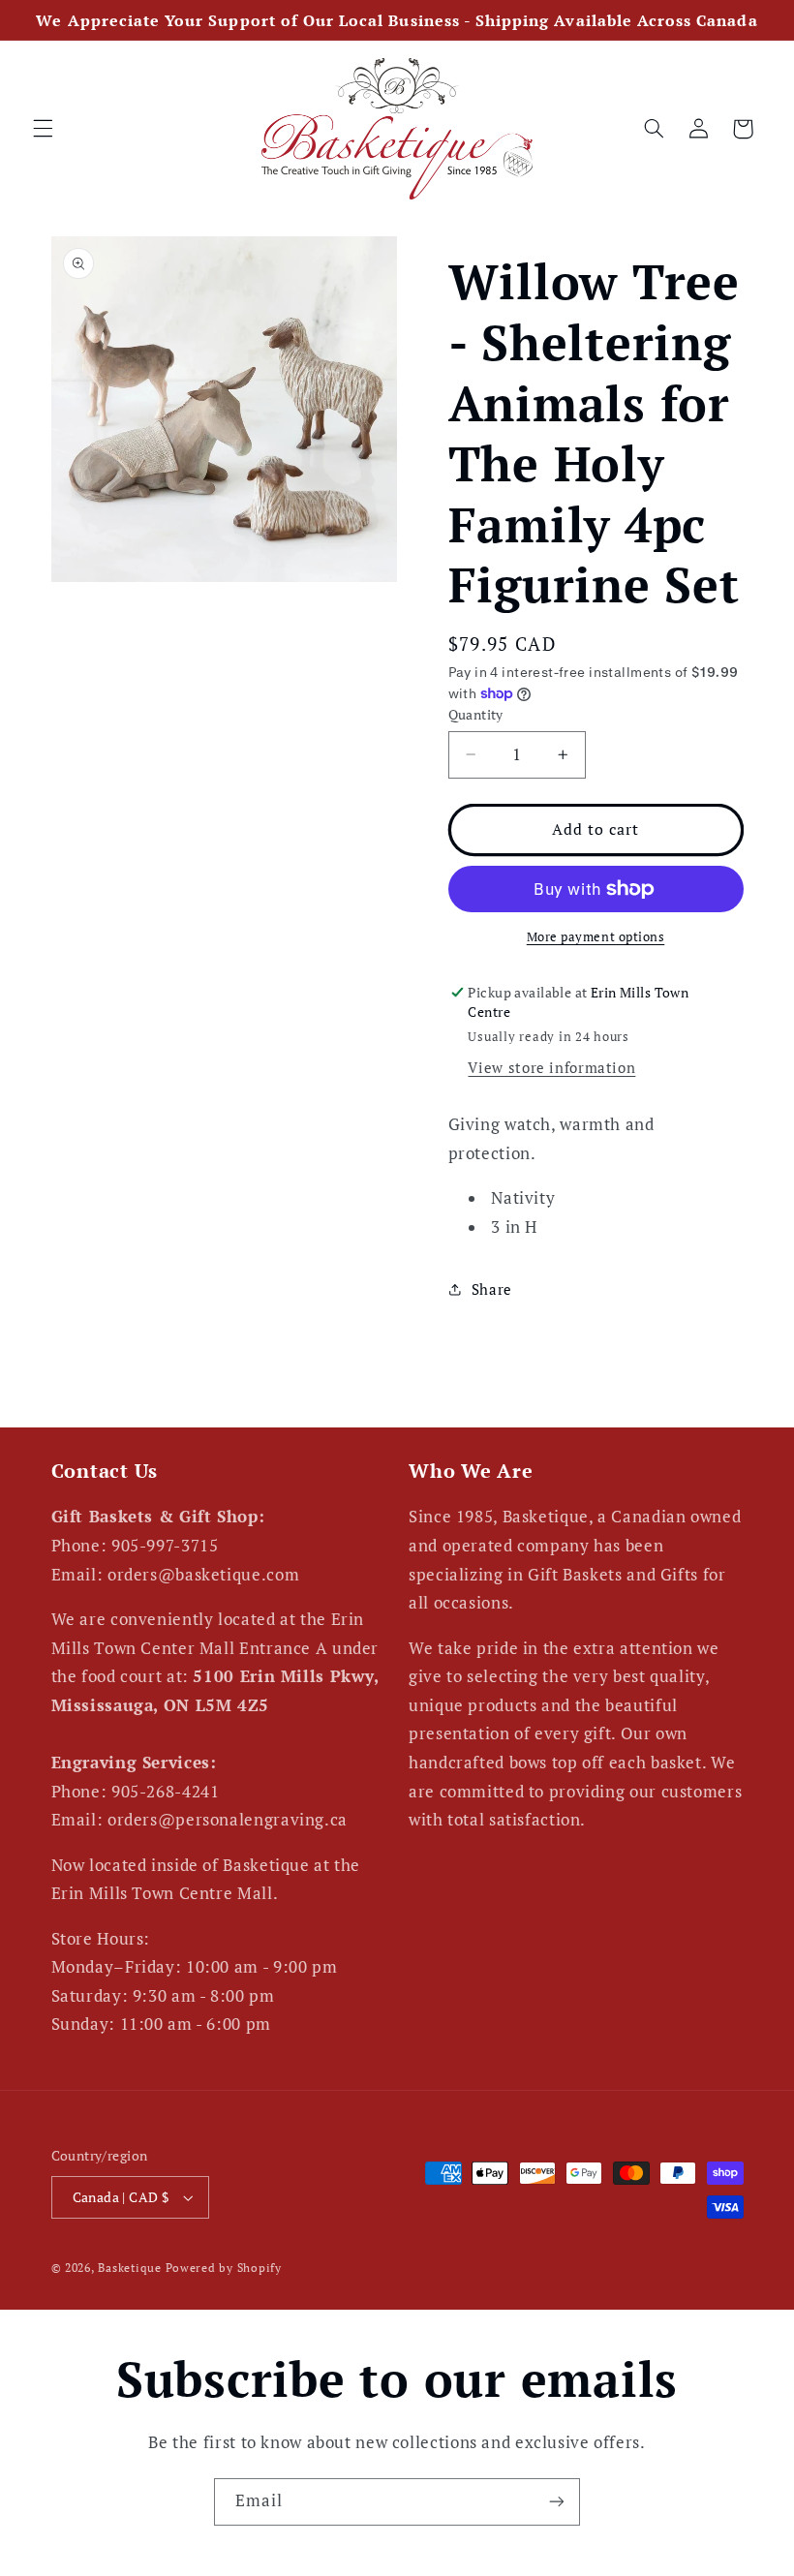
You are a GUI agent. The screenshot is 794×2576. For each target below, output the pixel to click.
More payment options (596, 937)
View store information (551, 1068)
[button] (43, 129)
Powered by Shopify (224, 2268)
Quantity (476, 715)
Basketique (129, 2268)
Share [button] (492, 1289)
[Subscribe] (557, 2502)
